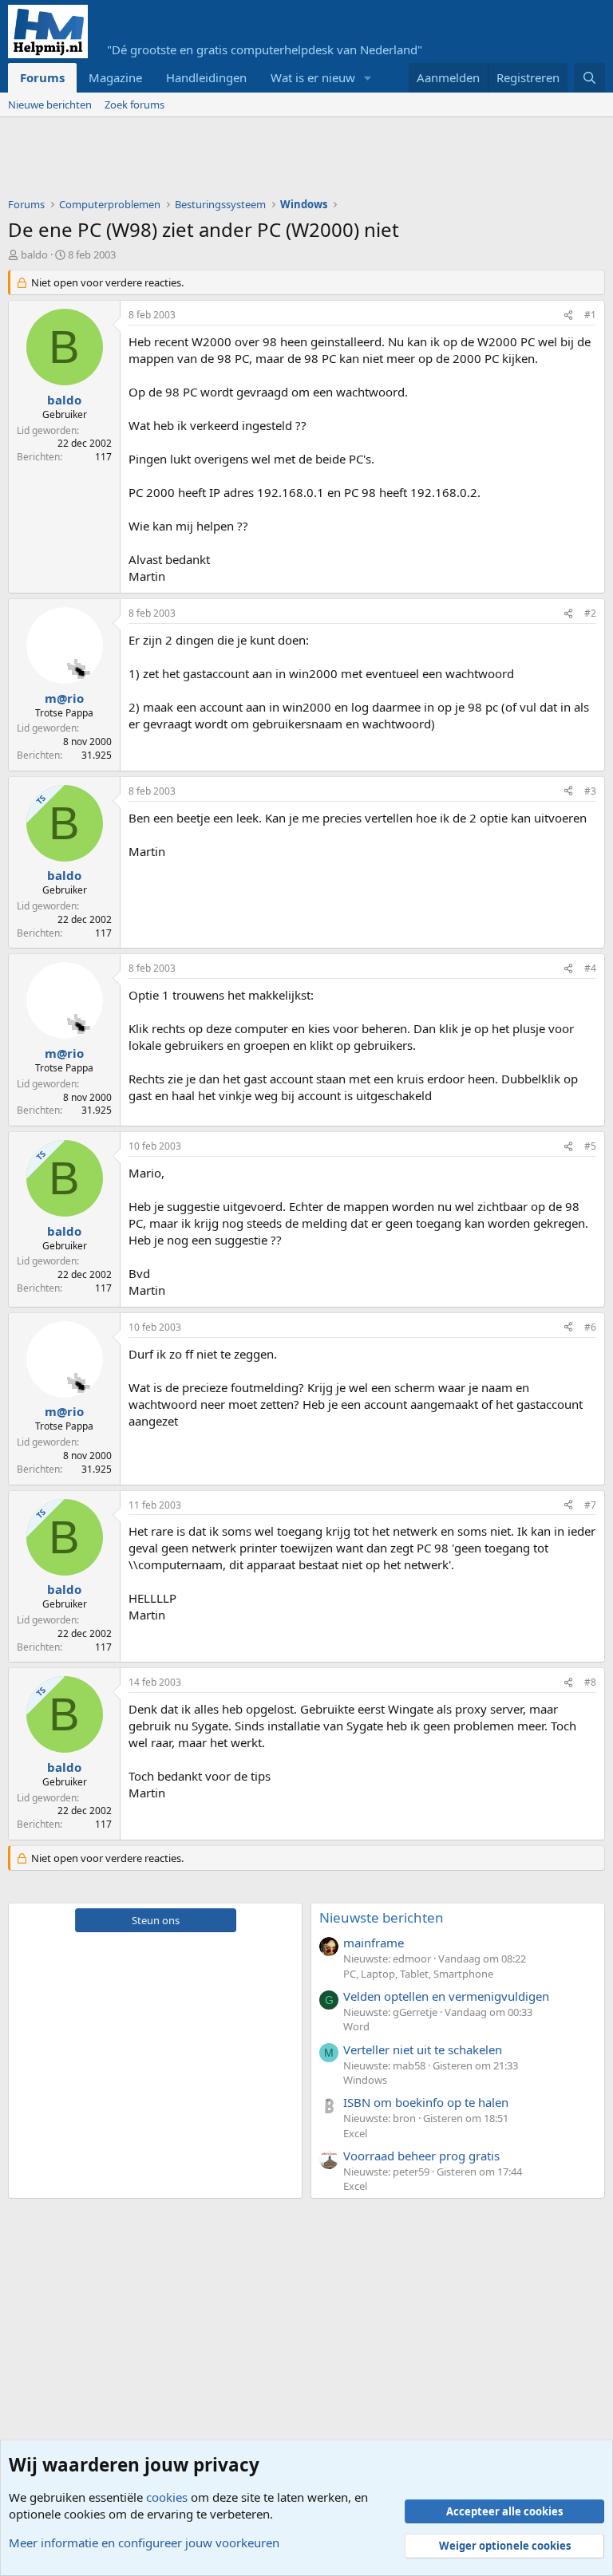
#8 (590, 1682)
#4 (590, 968)
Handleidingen (206, 77)
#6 (590, 1327)
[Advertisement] (299, 161)
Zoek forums (134, 105)
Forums (42, 77)
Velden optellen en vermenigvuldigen (446, 1996)
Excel (355, 2133)
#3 (590, 791)
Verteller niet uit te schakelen (423, 2049)
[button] (368, 78)
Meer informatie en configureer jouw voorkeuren (144, 2542)
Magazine (115, 77)
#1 (590, 315)
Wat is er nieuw (313, 77)
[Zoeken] (589, 78)
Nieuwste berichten (382, 1917)
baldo (34, 254)
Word (356, 2026)
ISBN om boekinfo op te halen (426, 2102)
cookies (167, 2497)
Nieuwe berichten (50, 105)
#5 (590, 1146)
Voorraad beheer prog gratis (421, 2156)
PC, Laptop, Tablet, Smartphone (418, 1974)
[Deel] (568, 316)
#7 (590, 1505)
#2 (590, 613)
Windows (365, 2080)
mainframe (374, 1943)
